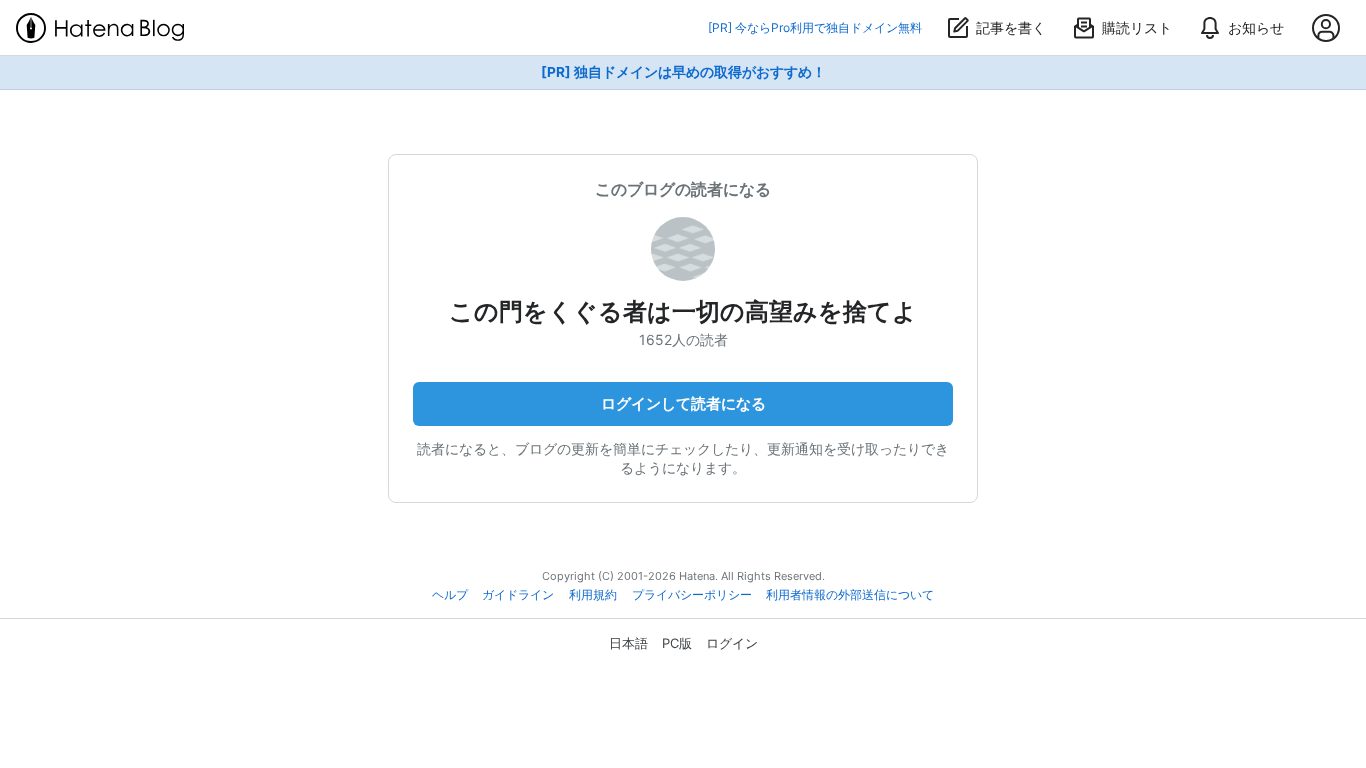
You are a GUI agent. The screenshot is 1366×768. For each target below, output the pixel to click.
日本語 (628, 643)
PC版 (677, 643)
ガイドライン (518, 595)
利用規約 (593, 595)
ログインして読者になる (683, 403)
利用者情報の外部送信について (850, 595)
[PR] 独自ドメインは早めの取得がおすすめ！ (683, 72)
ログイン (732, 643)
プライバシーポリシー (692, 595)
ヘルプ (450, 595)
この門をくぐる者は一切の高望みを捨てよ (683, 311)
